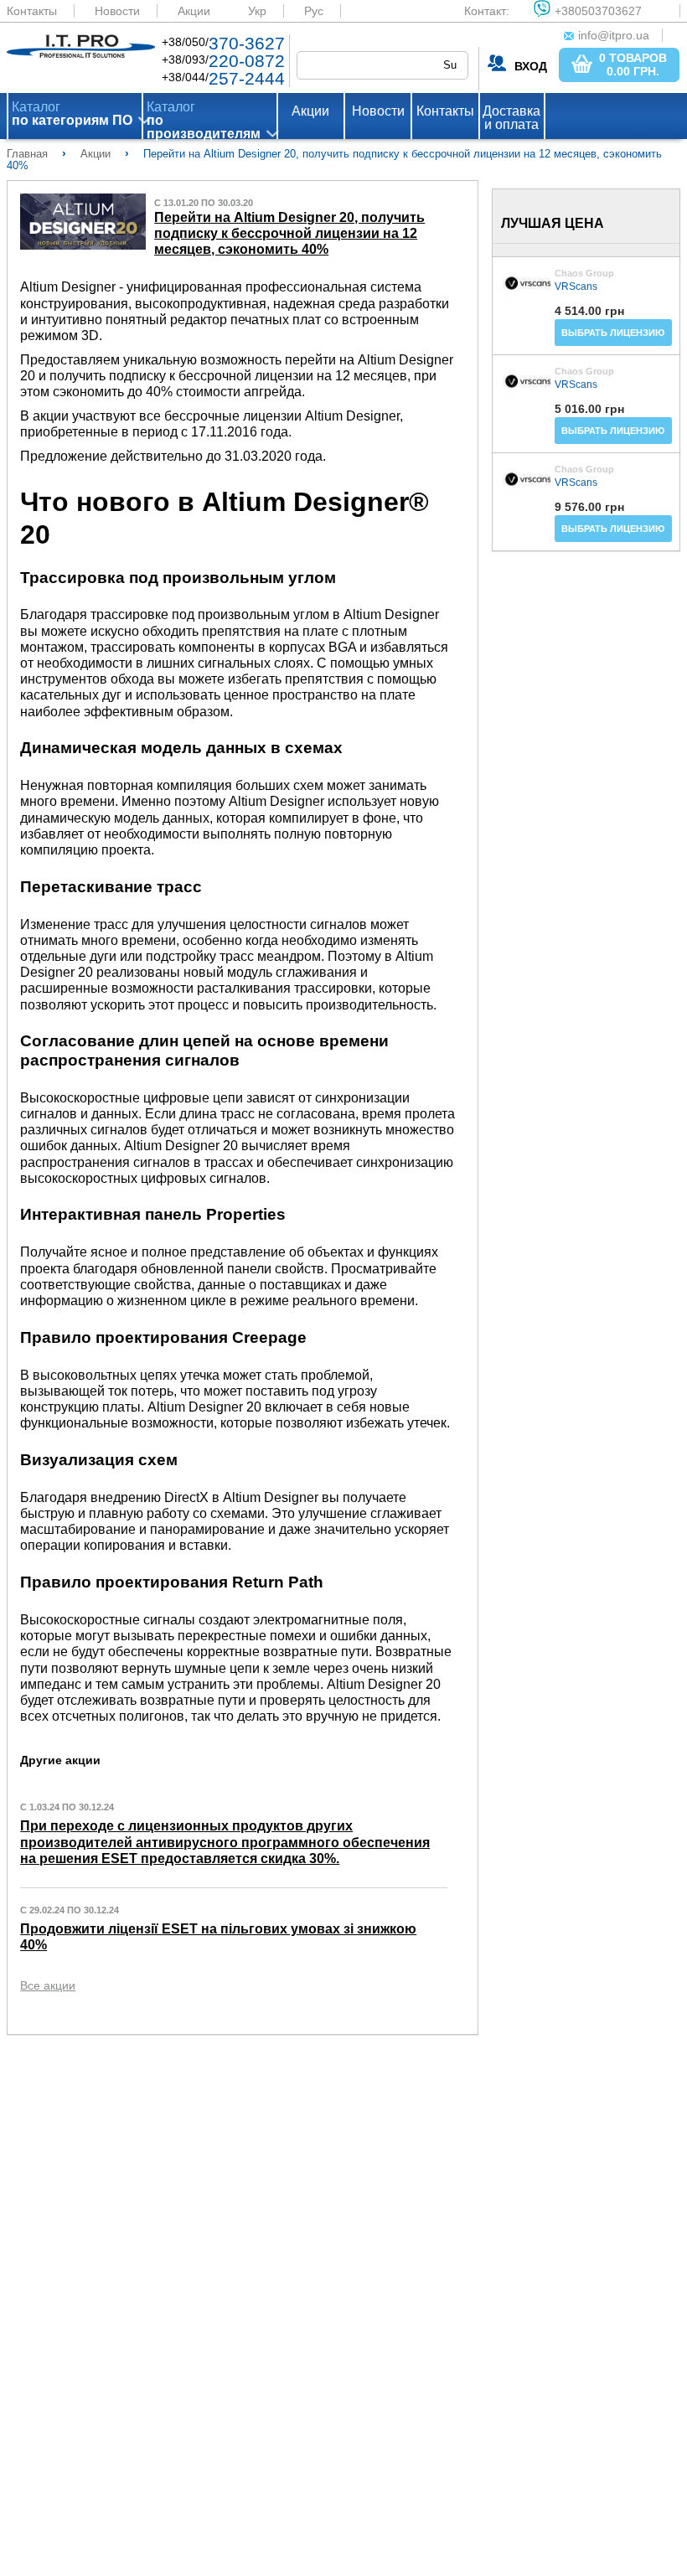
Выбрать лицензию (613, 333)
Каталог (72, 114)
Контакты (32, 11)
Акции (194, 11)
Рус (314, 11)
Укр (257, 11)
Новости (117, 11)
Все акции (48, 1985)
